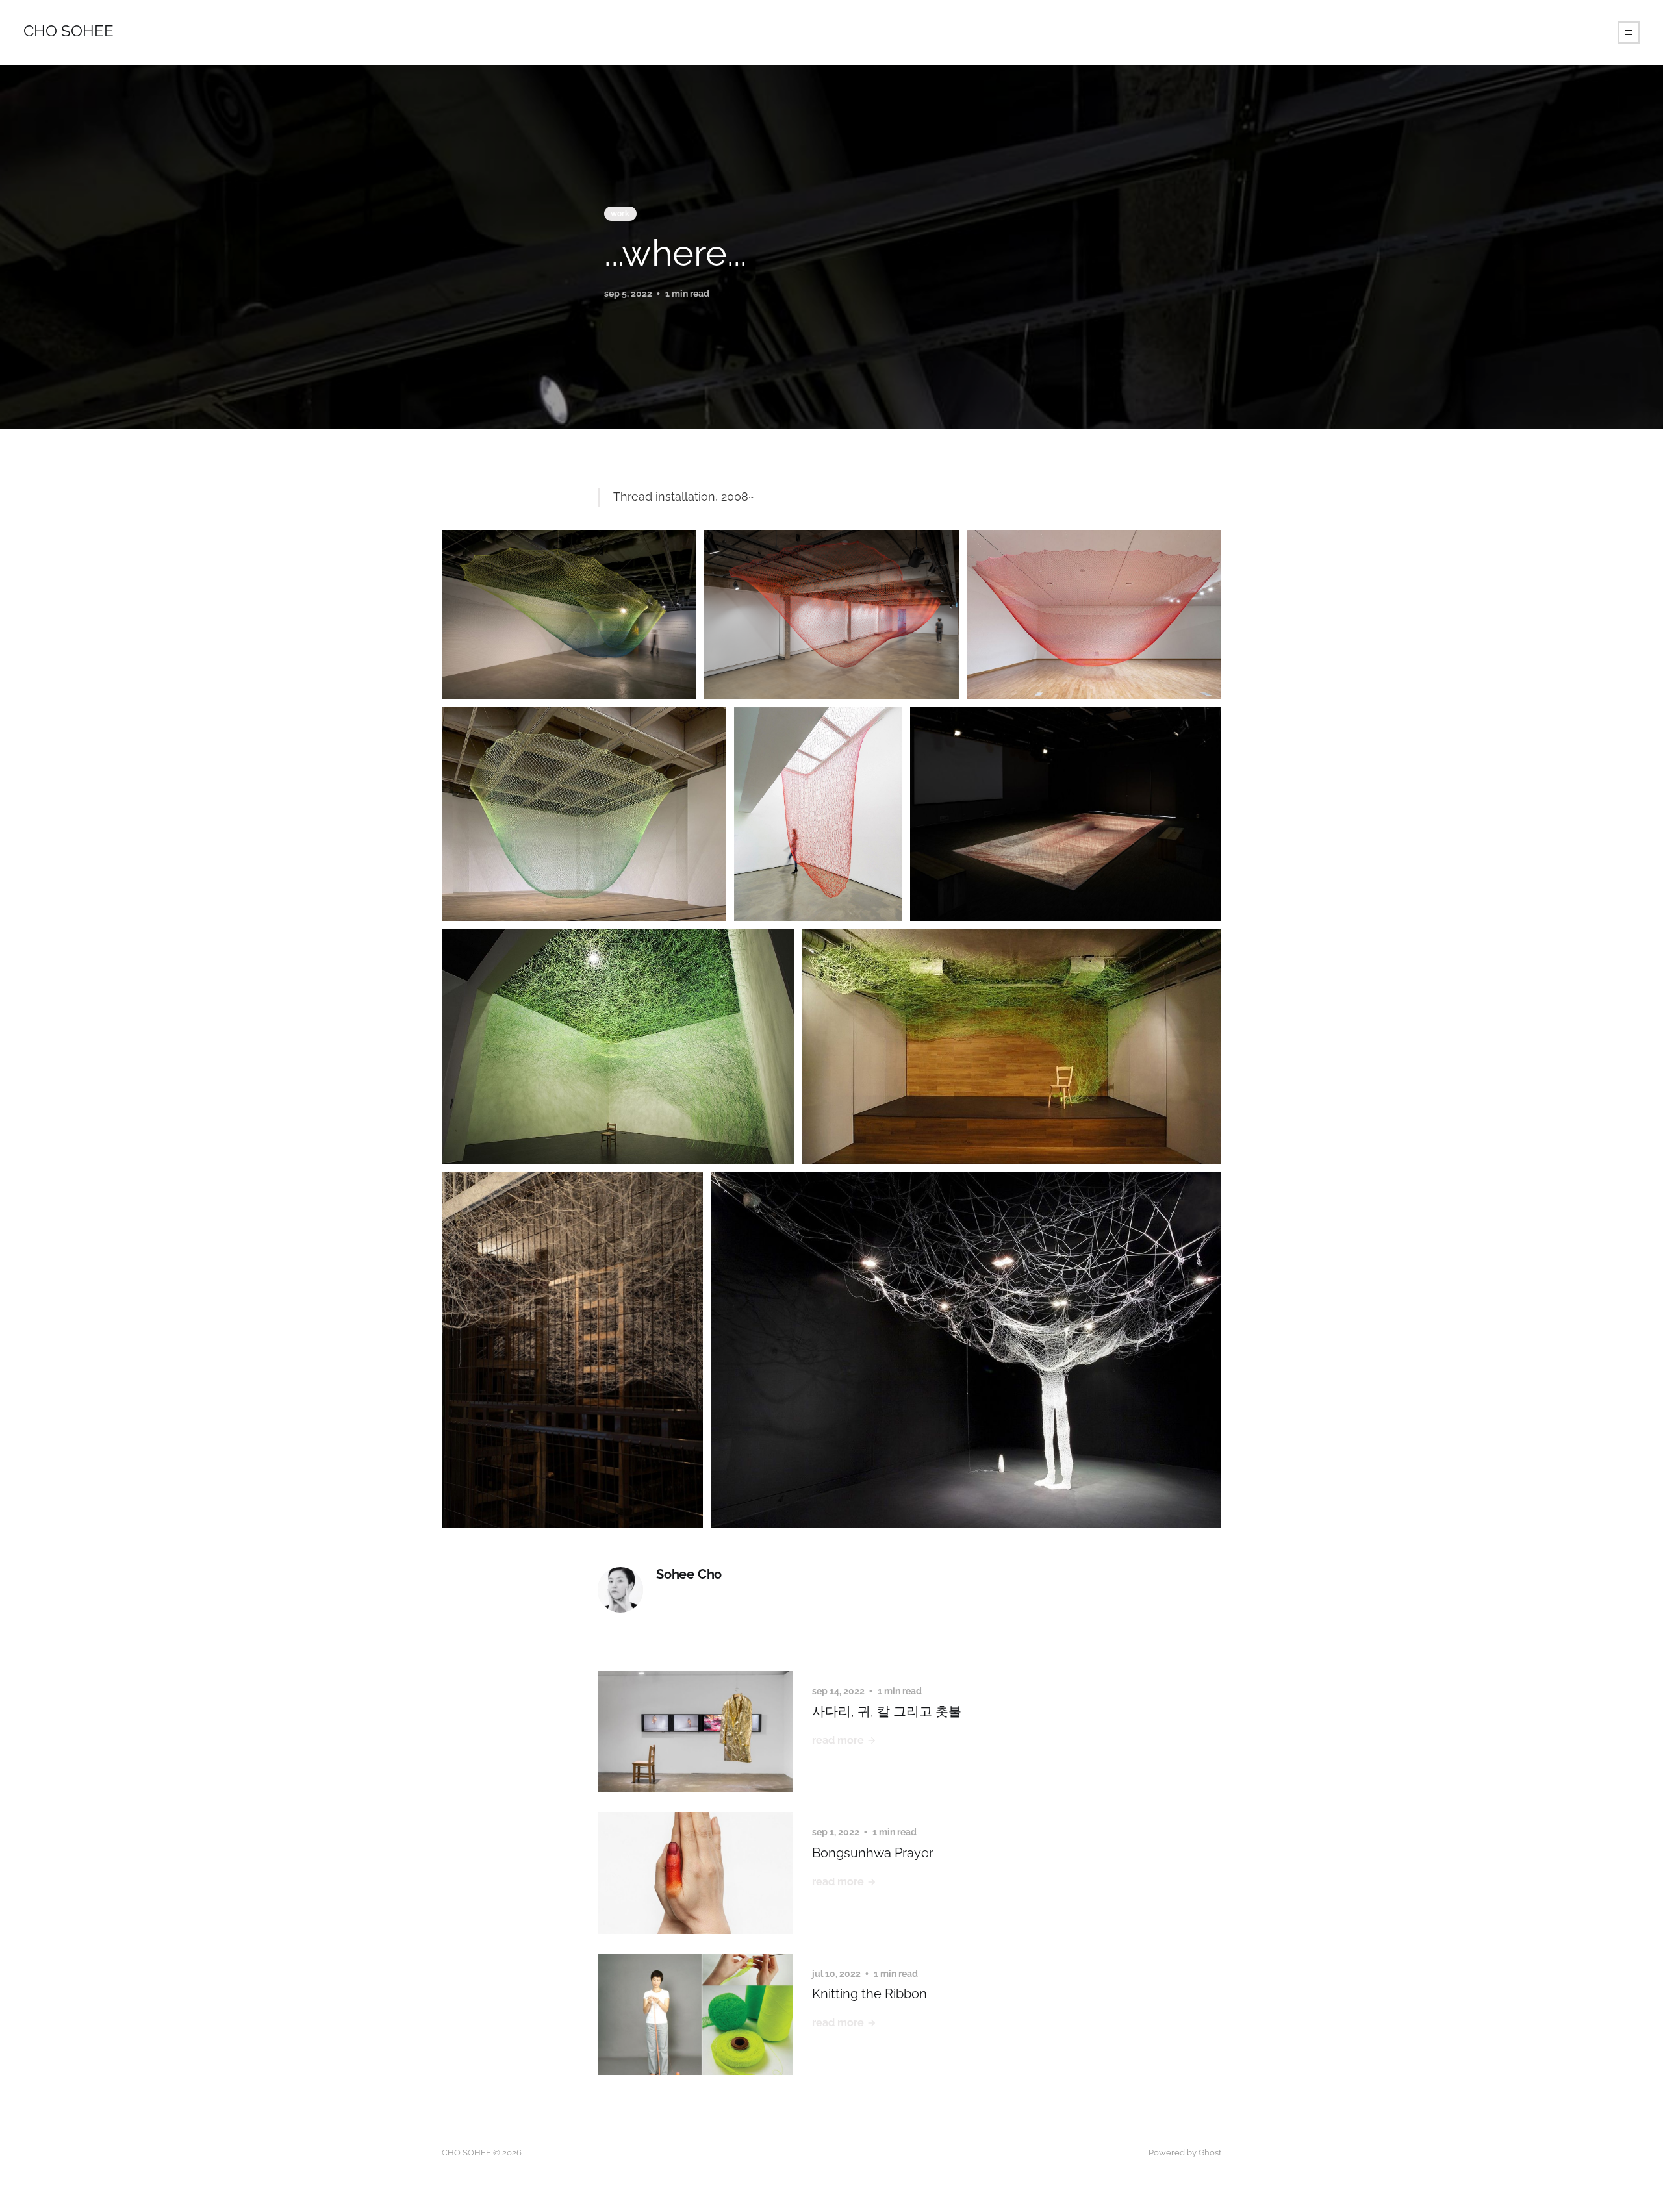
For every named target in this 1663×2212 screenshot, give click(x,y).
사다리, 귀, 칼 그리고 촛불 (887, 1711)
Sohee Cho (689, 1575)
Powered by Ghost (1185, 2153)
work (620, 214)
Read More (838, 1740)
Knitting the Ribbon (870, 1994)
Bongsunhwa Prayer (873, 1853)
